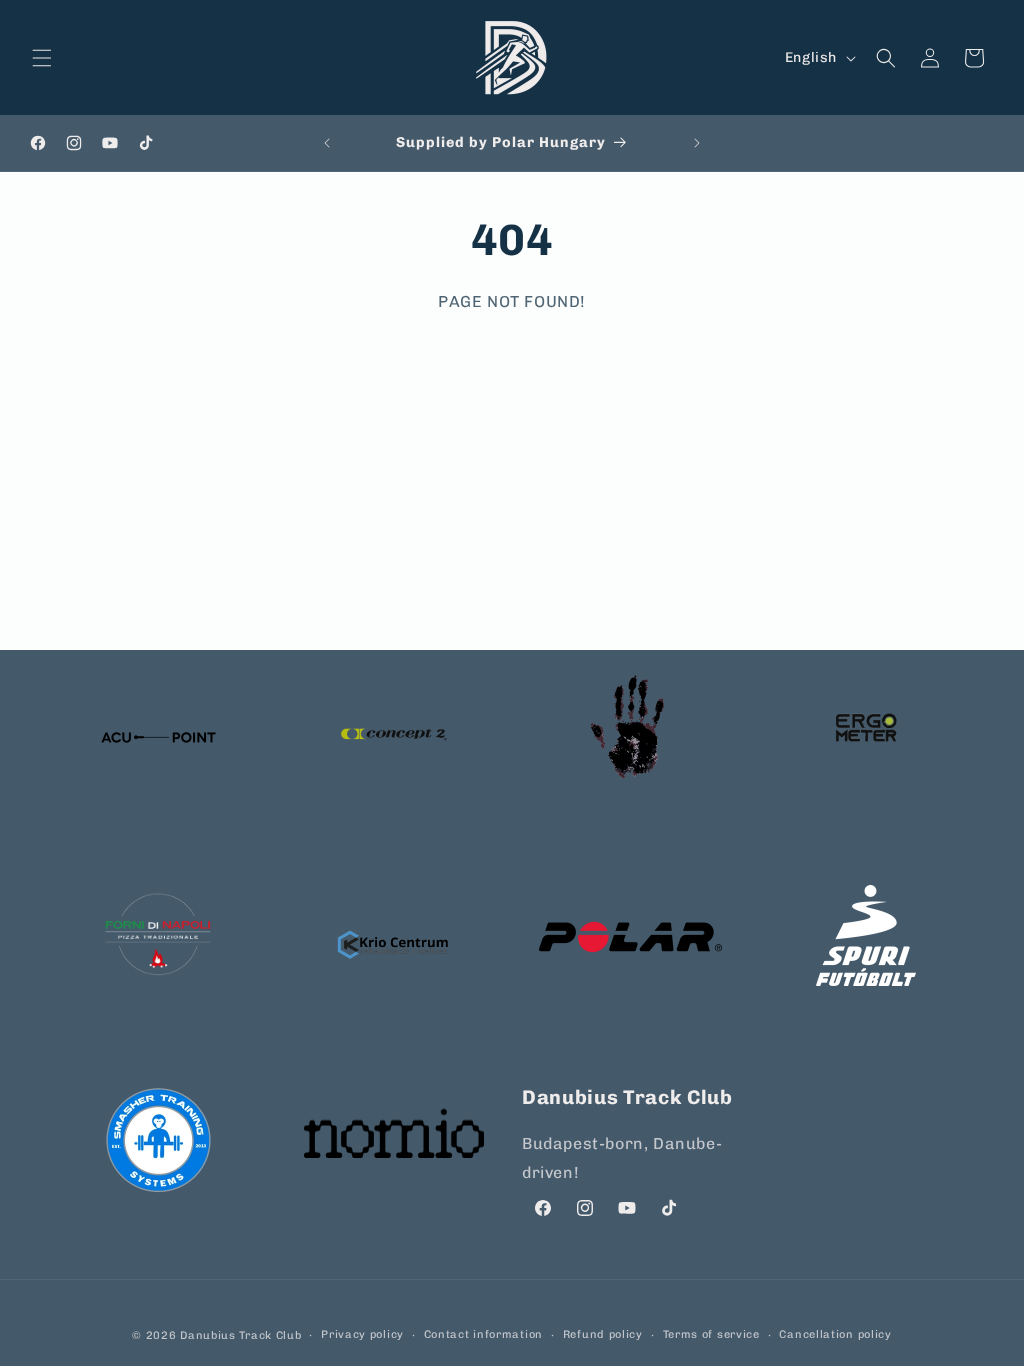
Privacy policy (362, 1334)
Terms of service (711, 1334)
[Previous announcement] (327, 143)
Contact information (483, 1334)
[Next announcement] (697, 143)
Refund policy (603, 1334)
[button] (42, 58)
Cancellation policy (835, 1334)
